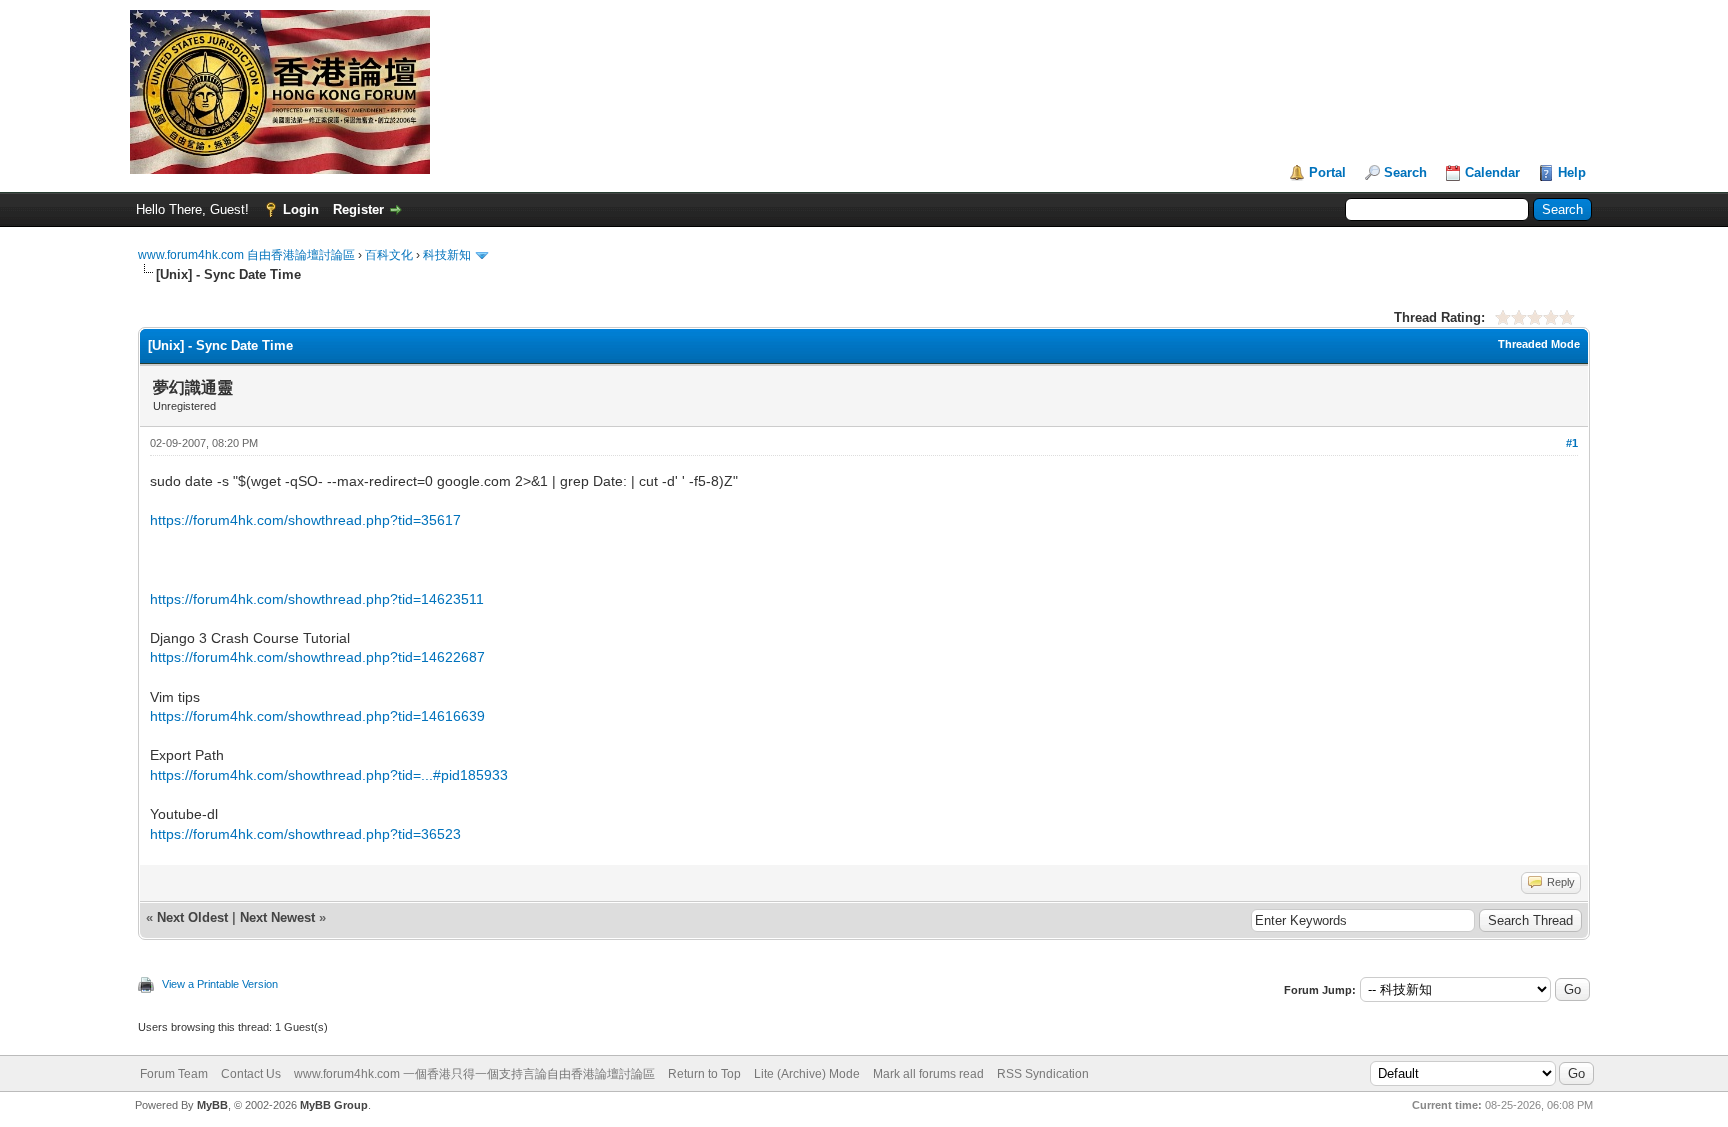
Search (1405, 172)
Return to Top (704, 1074)
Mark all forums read (928, 1074)
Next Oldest (192, 917)
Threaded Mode (1539, 344)
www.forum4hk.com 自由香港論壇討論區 (246, 255)
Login (301, 209)
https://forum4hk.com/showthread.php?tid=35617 (305, 520)
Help (1572, 172)
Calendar (1492, 172)
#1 (1572, 443)
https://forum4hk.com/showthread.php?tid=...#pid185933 (329, 775)
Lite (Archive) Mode (807, 1074)
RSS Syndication (1043, 1074)
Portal (1327, 172)
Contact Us (251, 1074)
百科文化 (389, 255)
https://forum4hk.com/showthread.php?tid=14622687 (317, 657)
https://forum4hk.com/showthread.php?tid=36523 (305, 834)
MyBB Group (334, 1105)
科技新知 (447, 255)
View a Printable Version (220, 984)
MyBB (212, 1105)
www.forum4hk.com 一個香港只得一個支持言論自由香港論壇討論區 (474, 1074)
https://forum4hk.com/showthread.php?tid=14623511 (317, 599)
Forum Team (174, 1074)
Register (358, 209)
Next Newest (277, 917)
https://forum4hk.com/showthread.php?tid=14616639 (317, 716)
